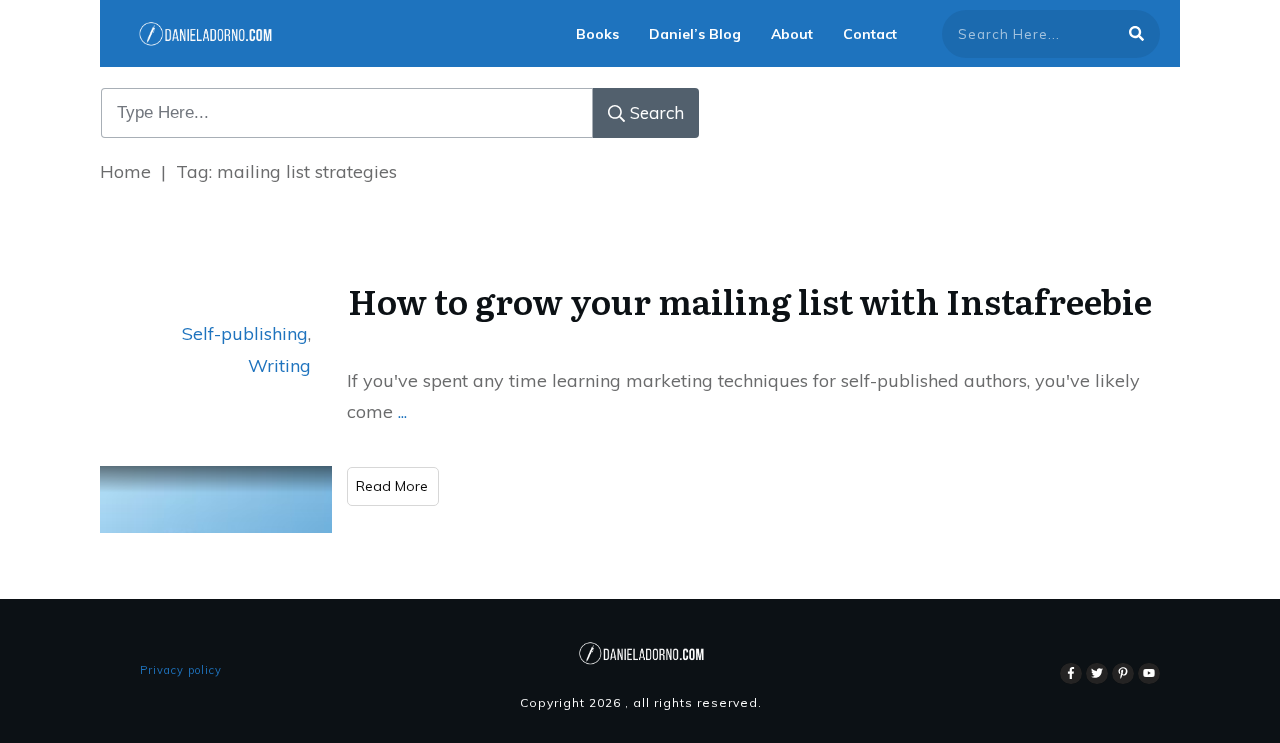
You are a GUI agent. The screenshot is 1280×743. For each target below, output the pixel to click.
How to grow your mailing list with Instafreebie (750, 300)
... (402, 411)
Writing (279, 365)
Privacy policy (181, 670)
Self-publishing (245, 333)
